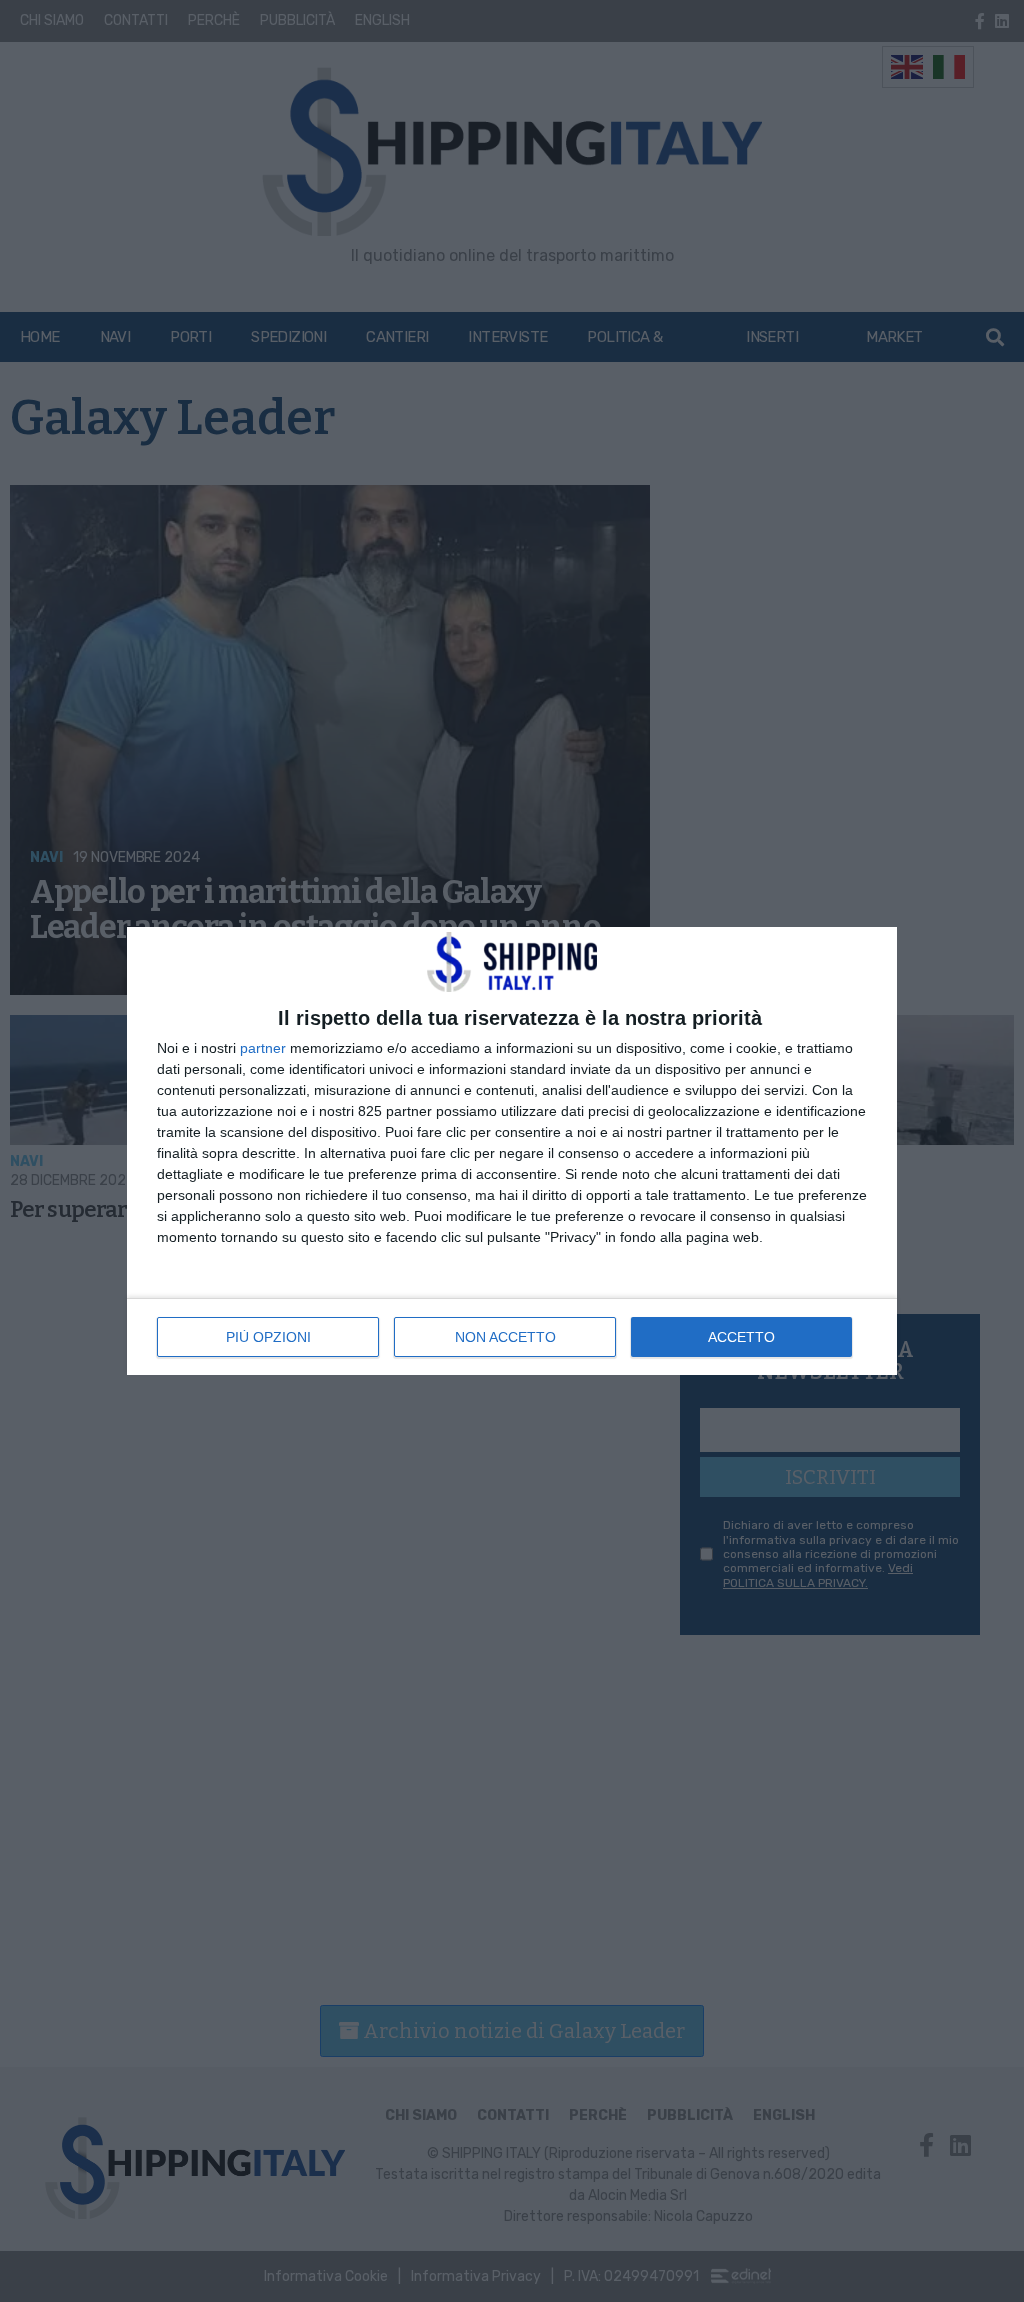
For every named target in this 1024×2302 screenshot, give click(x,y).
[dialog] (512, 1151)
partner (263, 1048)
